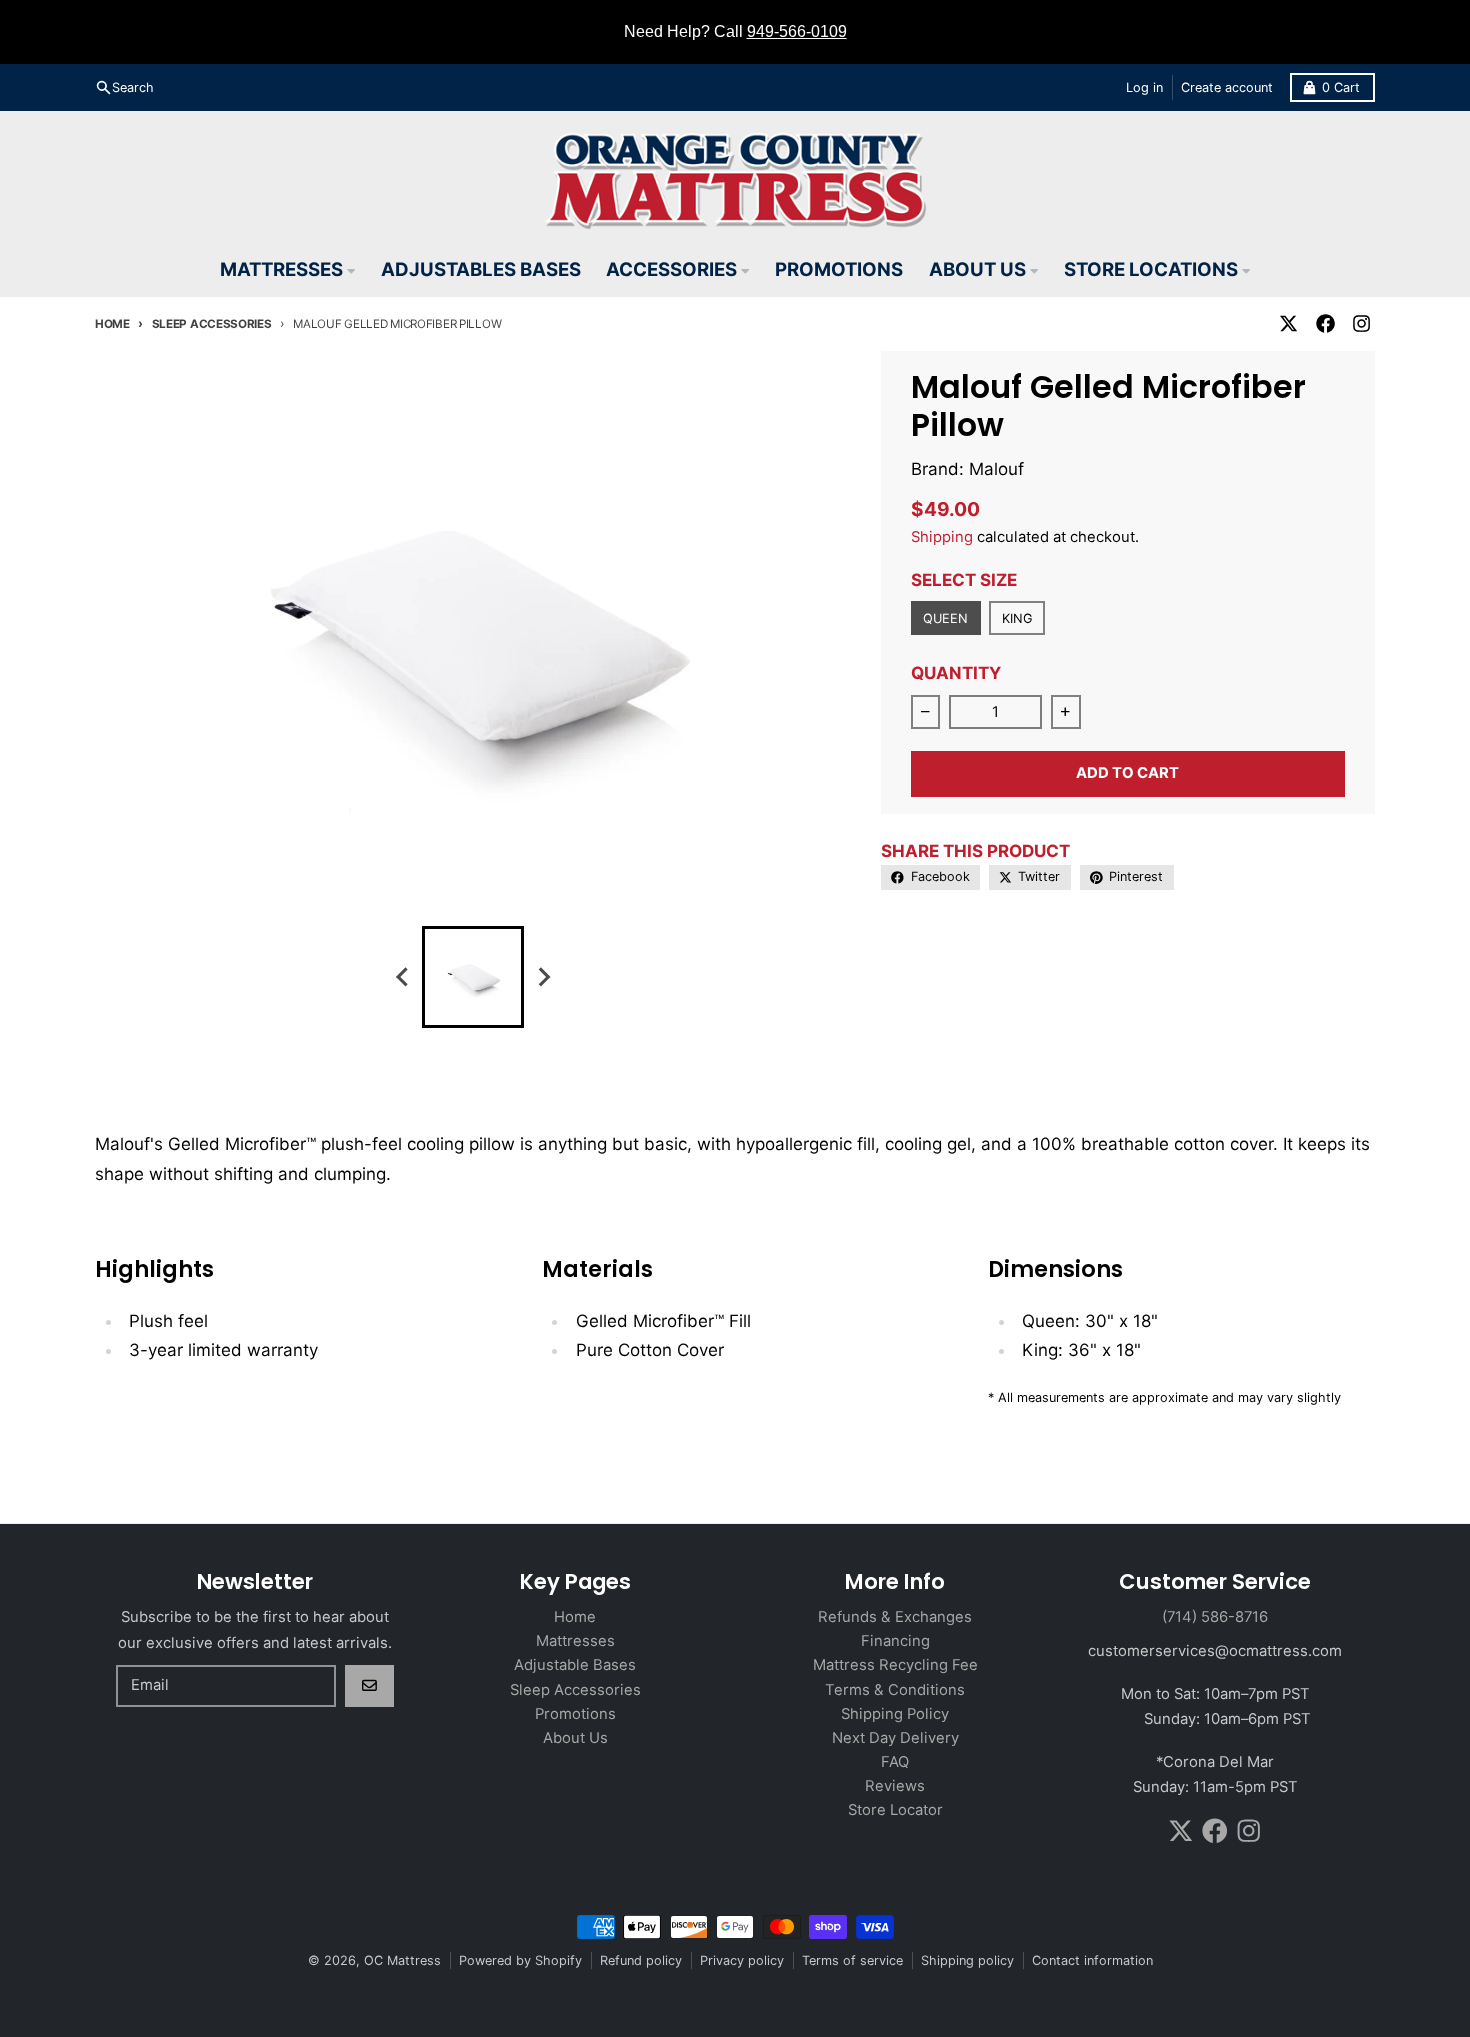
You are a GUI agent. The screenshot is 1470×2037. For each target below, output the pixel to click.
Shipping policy (967, 1960)
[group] (473, 977)
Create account (1227, 87)
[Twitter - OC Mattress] (1289, 324)
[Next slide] (543, 977)
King (1017, 618)
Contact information (1092, 1960)
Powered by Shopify (520, 1960)
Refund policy (641, 1960)
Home (112, 324)
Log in (1144, 87)
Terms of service (852, 1960)
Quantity (956, 673)
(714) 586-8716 (1215, 1617)
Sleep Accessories (212, 324)
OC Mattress (402, 1960)
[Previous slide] (403, 977)
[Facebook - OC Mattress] (1325, 324)
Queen (945, 618)
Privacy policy (742, 1960)
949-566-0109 (797, 31)
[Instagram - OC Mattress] (1361, 324)
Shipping (942, 537)
